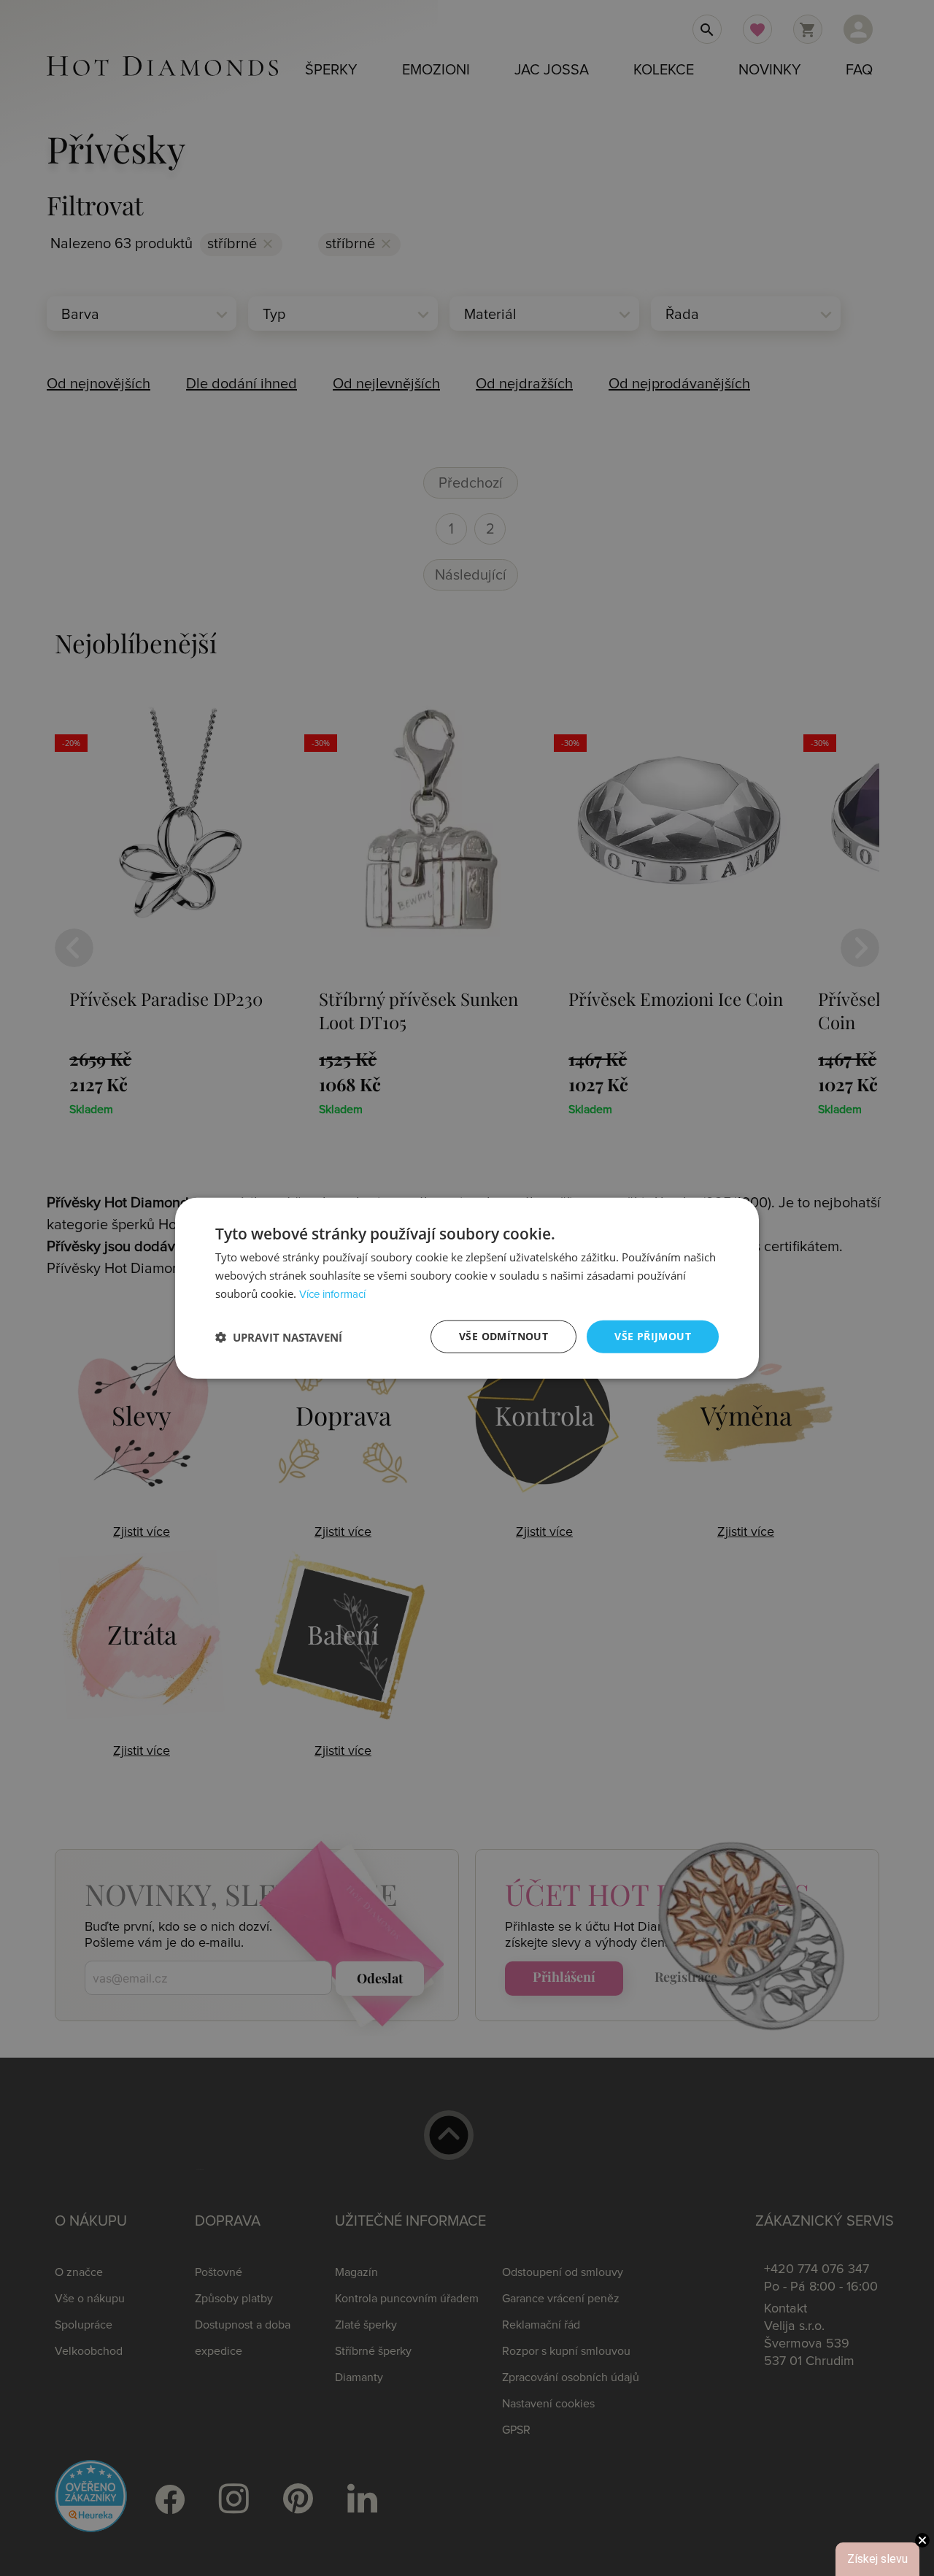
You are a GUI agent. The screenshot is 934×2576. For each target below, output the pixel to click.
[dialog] (467, 1288)
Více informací (332, 1295)
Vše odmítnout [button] (503, 1336)
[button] (279, 1337)
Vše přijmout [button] (653, 1336)
